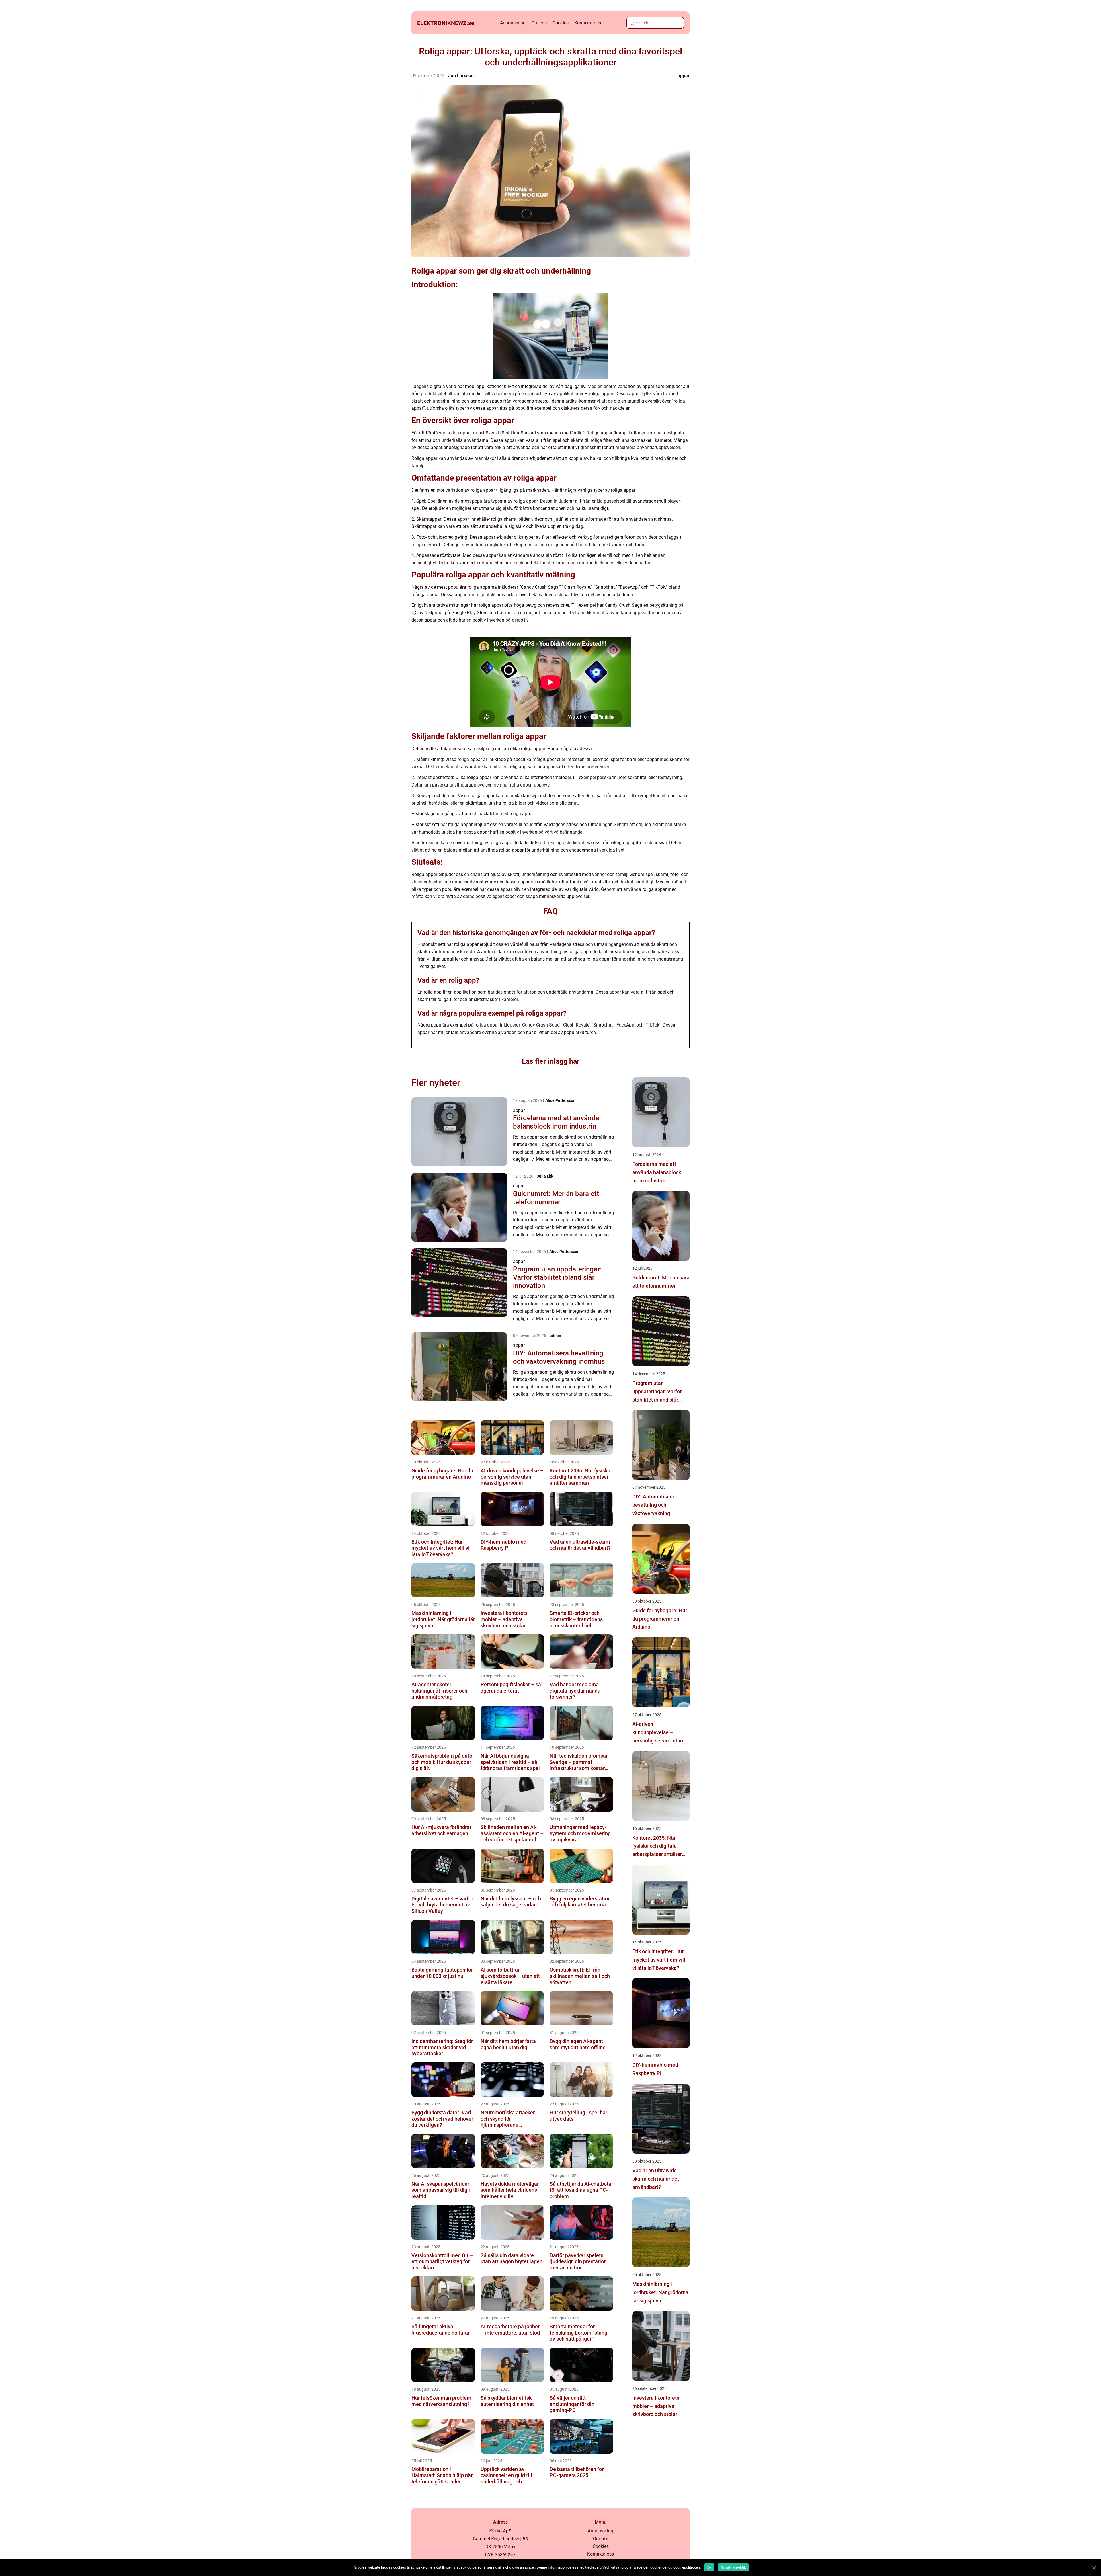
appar (684, 76)
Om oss (539, 23)
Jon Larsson (461, 76)
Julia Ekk (545, 1176)
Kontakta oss (588, 23)
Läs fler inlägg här (551, 1061)
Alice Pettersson (560, 1100)
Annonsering (513, 23)
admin (555, 1336)
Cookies (561, 23)
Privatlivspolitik (733, 2567)
